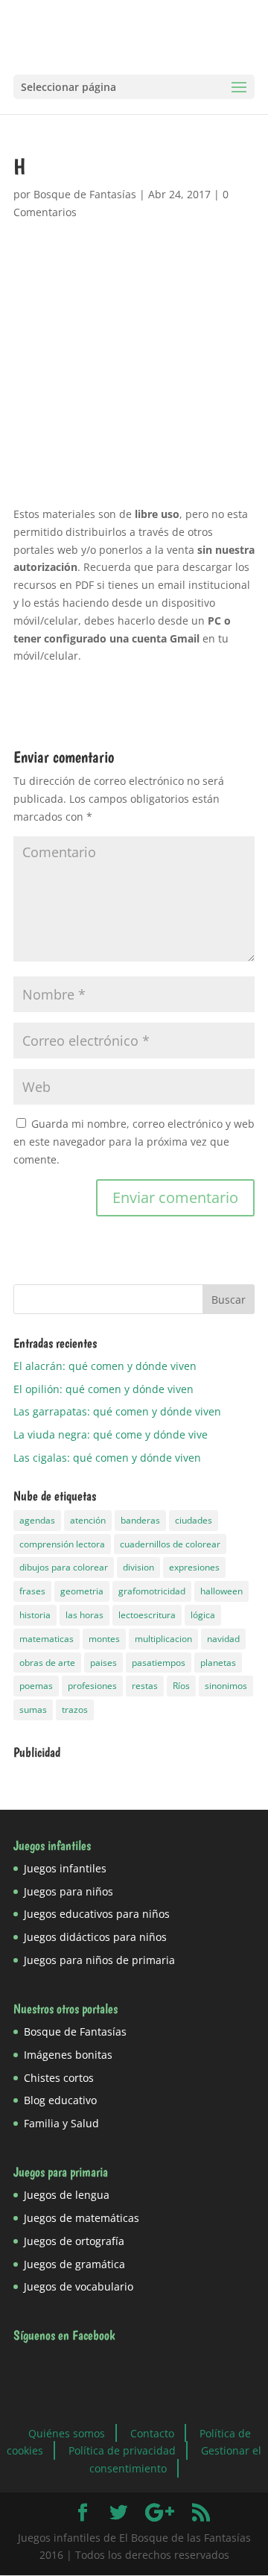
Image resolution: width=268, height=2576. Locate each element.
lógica (203, 1615)
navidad (223, 1639)
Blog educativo (60, 2100)
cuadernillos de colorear (170, 1544)
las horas (84, 1615)
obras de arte (47, 1663)
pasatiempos (159, 1663)
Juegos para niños (68, 1891)
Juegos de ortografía (74, 2241)
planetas (218, 1663)
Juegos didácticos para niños (95, 1937)
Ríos (181, 1686)
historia (35, 1615)
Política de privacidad (122, 2450)
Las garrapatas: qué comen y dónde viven (117, 1411)
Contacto (152, 2433)
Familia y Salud (61, 2123)
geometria (82, 1591)
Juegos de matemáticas (82, 2218)
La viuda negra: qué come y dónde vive (111, 1434)
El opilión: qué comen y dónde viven (103, 1389)
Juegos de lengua (67, 2195)
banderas (140, 1520)
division (138, 1567)
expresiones (194, 1567)
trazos (75, 1710)
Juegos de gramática (74, 2264)
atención (88, 1520)
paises (103, 1663)
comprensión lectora (62, 1544)
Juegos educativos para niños (97, 1914)
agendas (37, 1520)
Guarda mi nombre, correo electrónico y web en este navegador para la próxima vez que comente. (134, 1142)
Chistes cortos (59, 2078)
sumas (33, 1710)
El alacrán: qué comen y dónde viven (105, 1366)
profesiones (92, 1686)
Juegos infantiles (65, 1868)
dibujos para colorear (64, 1567)
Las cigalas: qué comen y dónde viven (107, 1458)
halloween (221, 1591)
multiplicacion (163, 1639)
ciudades (194, 1520)
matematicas (47, 1639)
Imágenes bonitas (68, 2055)
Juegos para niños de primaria (99, 1960)
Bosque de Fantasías (85, 194)
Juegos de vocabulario (79, 2286)
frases (32, 1591)
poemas (36, 1686)
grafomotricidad (152, 1591)
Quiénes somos (67, 2433)
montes (104, 1639)
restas (145, 1686)
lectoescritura (147, 1615)
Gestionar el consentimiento (175, 2459)
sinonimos (226, 1686)
